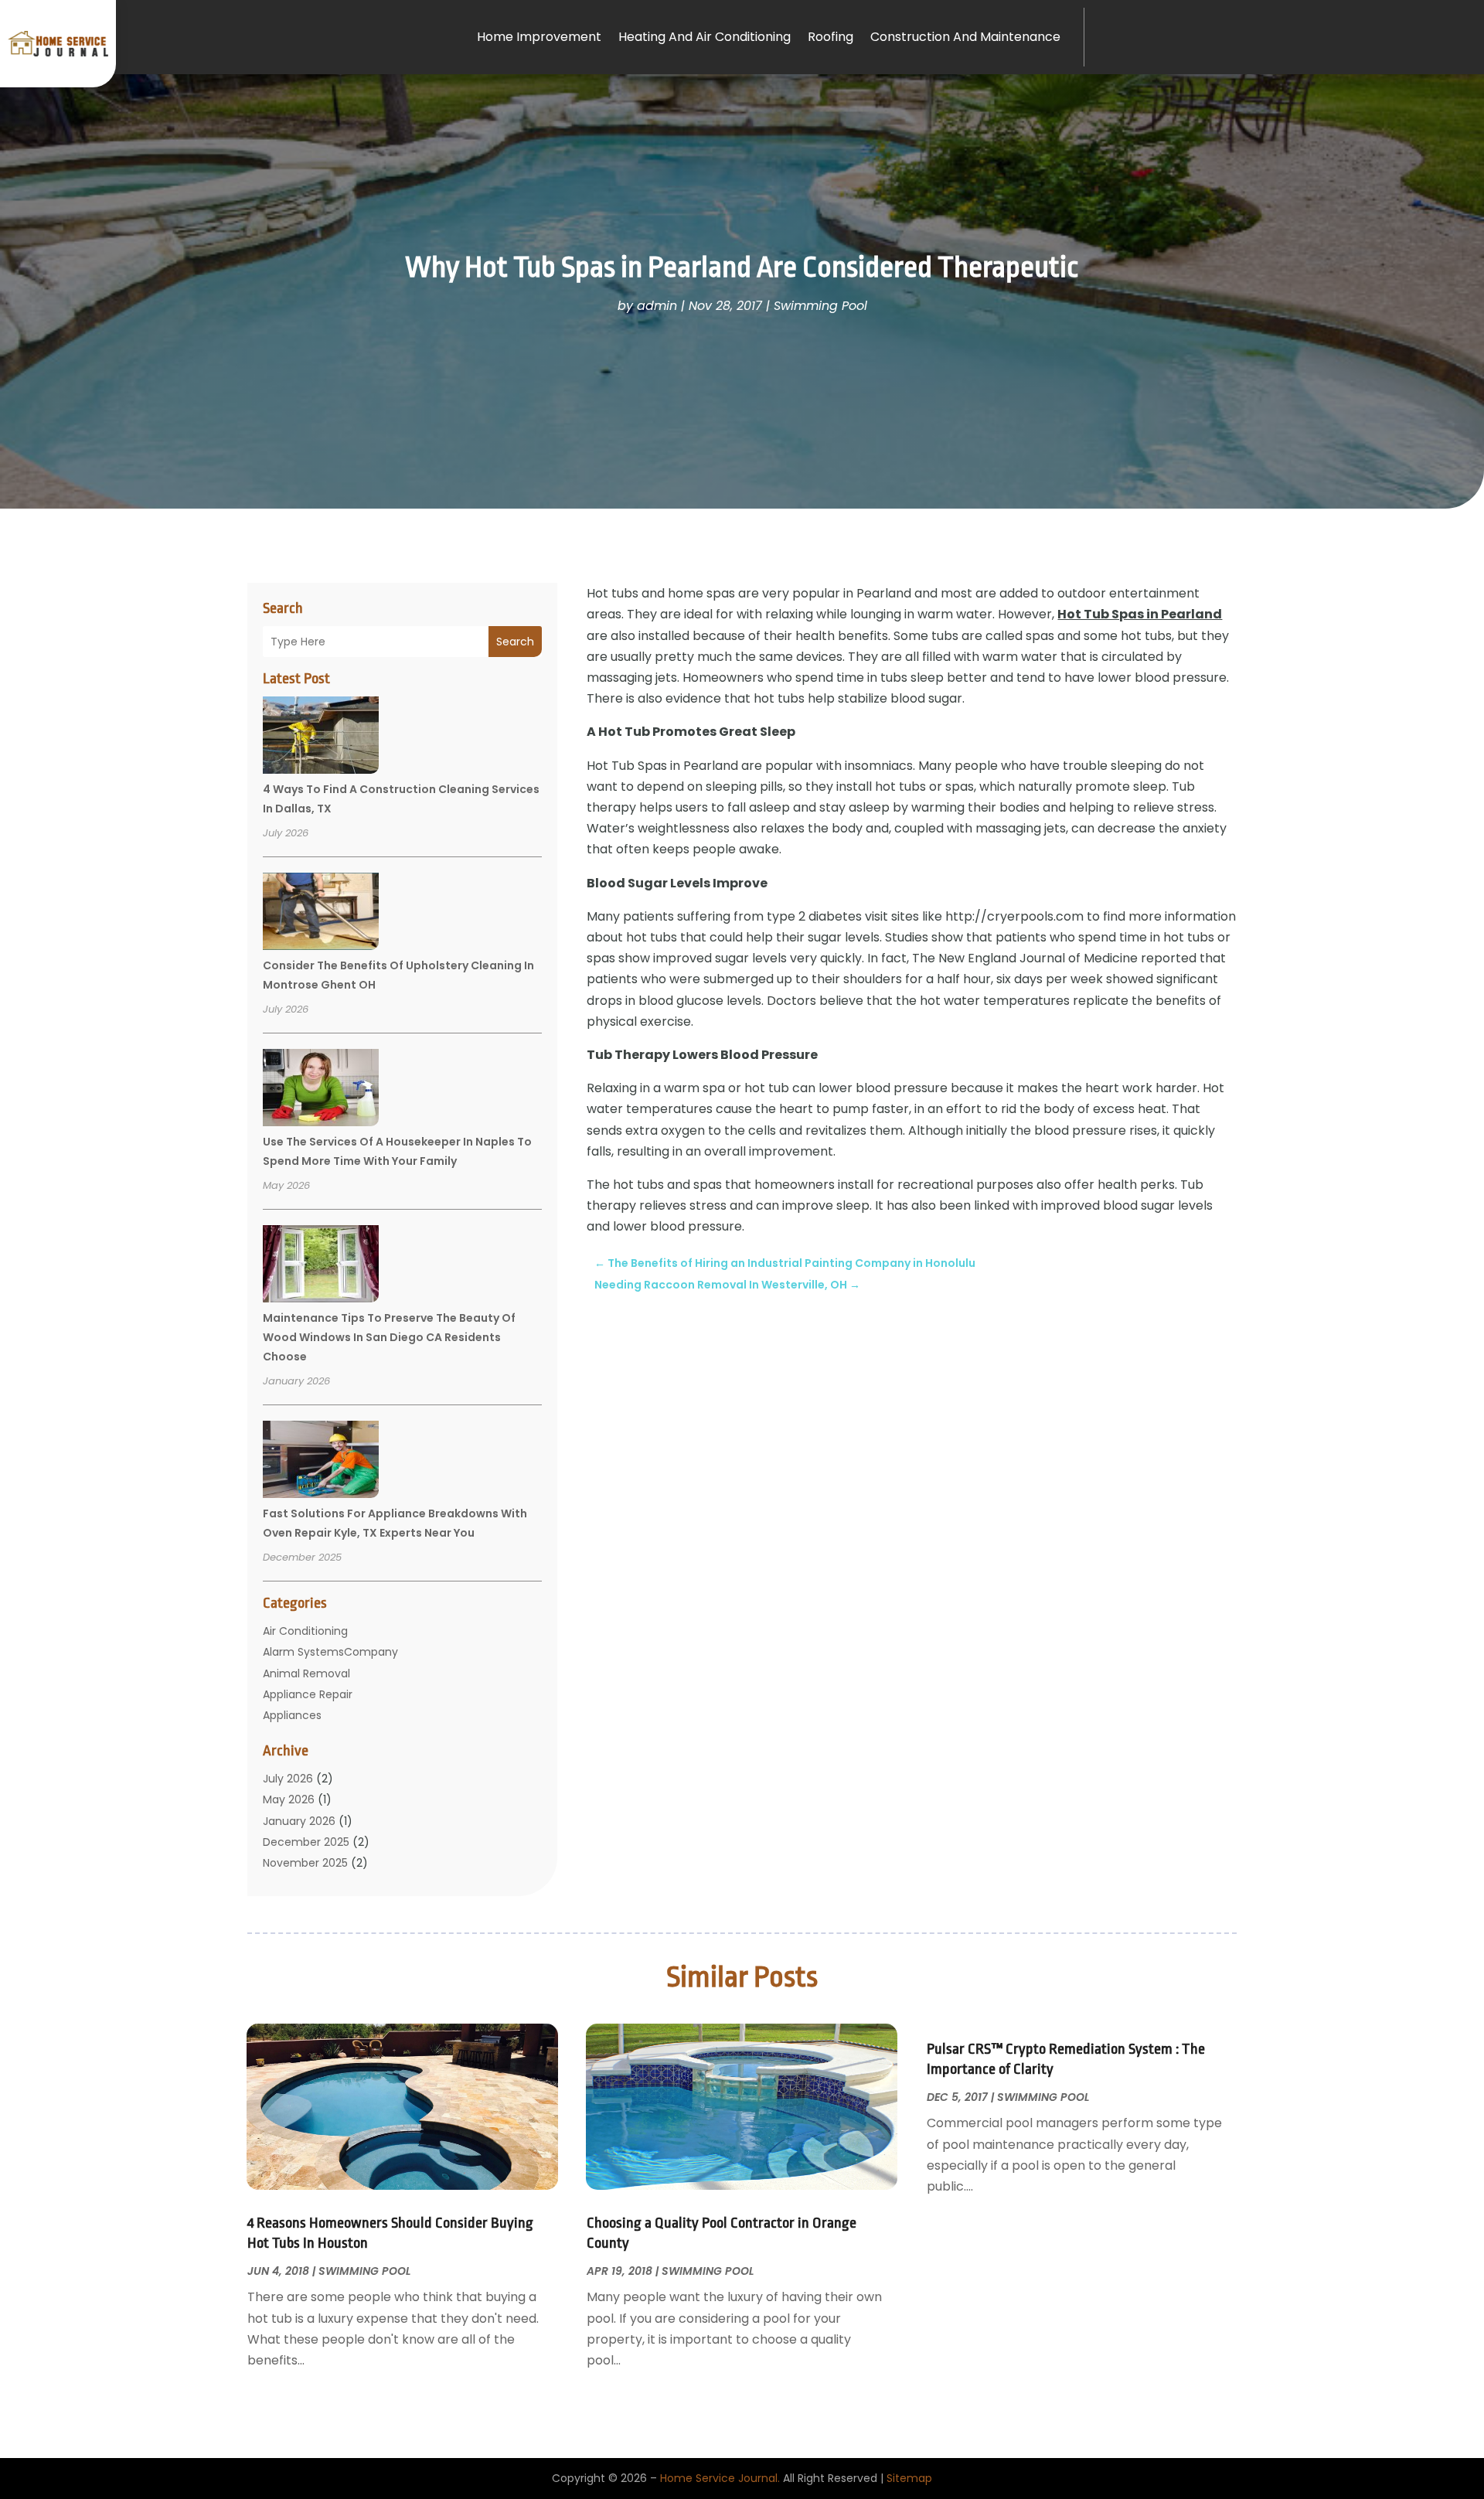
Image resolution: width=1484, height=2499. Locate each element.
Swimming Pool (820, 306)
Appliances (292, 1715)
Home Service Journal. (720, 2478)
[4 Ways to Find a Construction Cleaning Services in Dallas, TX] (321, 737)
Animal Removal (306, 1673)
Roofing (830, 37)
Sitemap (909, 2478)
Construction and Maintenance (965, 37)
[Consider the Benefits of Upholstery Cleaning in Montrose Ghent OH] (321, 914)
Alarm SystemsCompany (330, 1652)
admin (657, 306)
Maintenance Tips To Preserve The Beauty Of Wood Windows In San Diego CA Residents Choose (389, 1337)
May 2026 (289, 1799)
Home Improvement (539, 37)
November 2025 (305, 1863)
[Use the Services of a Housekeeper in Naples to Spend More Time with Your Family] (321, 1090)
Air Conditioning (305, 1631)
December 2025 (306, 1842)
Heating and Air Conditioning (705, 37)
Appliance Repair (308, 1694)
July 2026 (288, 1779)
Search (515, 642)
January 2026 (299, 1821)
